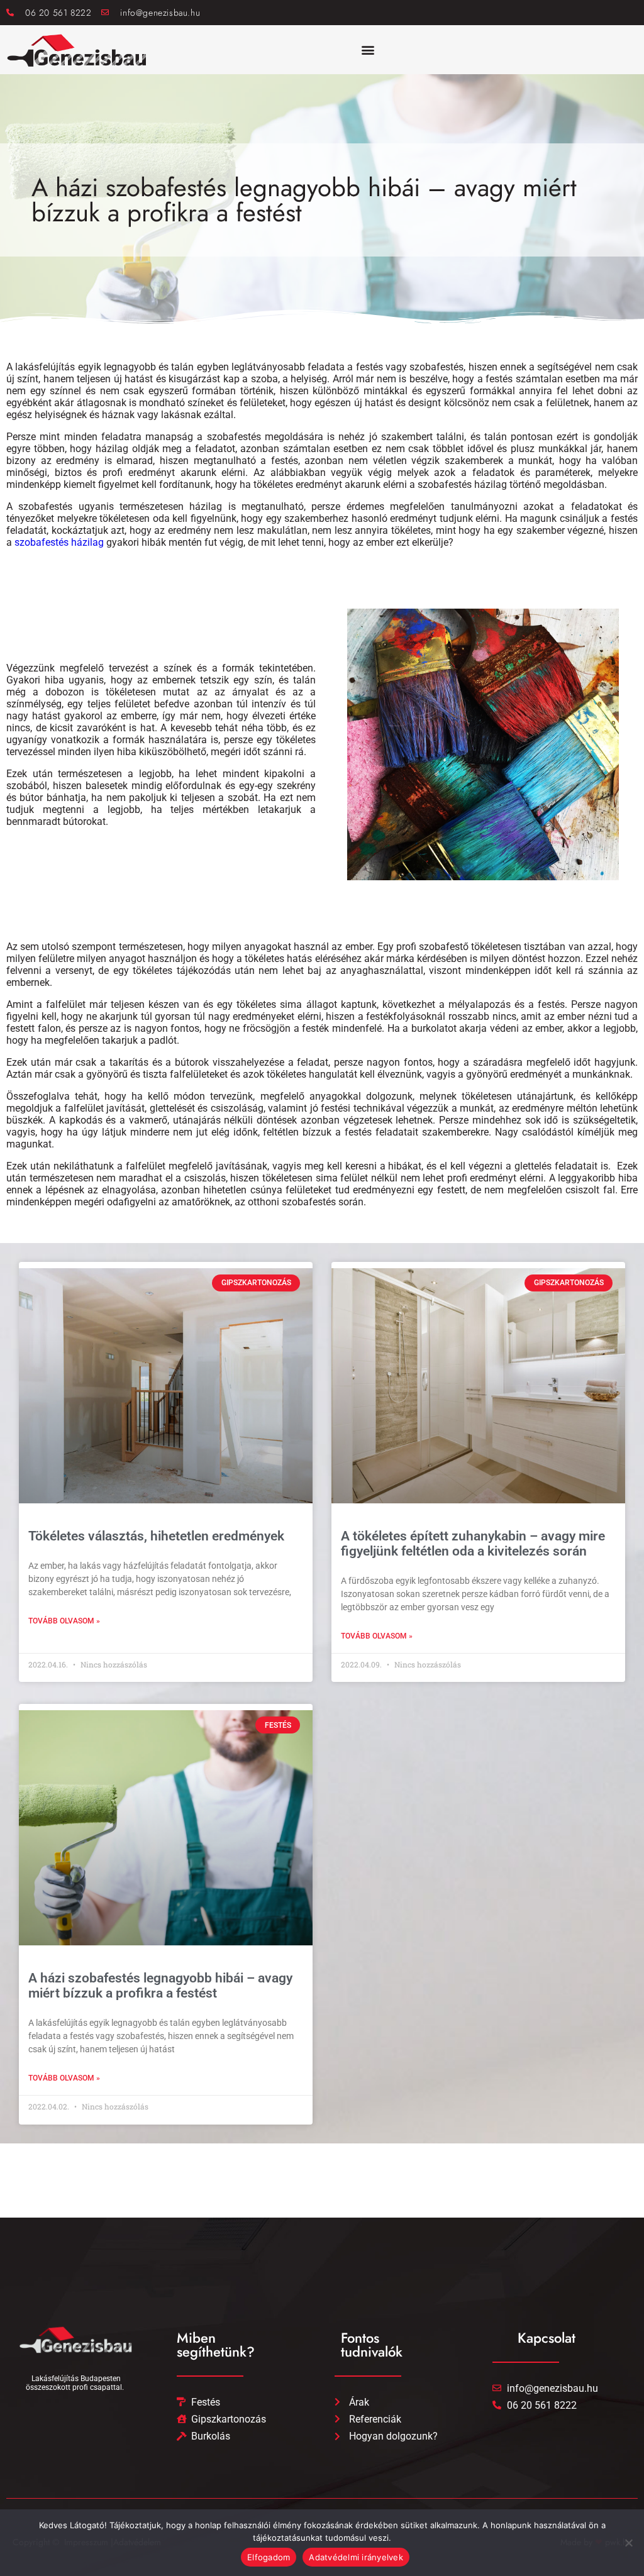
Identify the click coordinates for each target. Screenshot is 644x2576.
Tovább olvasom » (64, 1621)
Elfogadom (269, 2557)
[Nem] (628, 2543)
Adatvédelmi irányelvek (356, 2557)
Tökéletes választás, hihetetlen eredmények (156, 1536)
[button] (368, 50)
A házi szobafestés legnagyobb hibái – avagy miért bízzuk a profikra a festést (160, 1986)
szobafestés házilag (59, 542)
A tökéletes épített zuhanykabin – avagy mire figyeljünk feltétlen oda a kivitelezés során (473, 1544)
